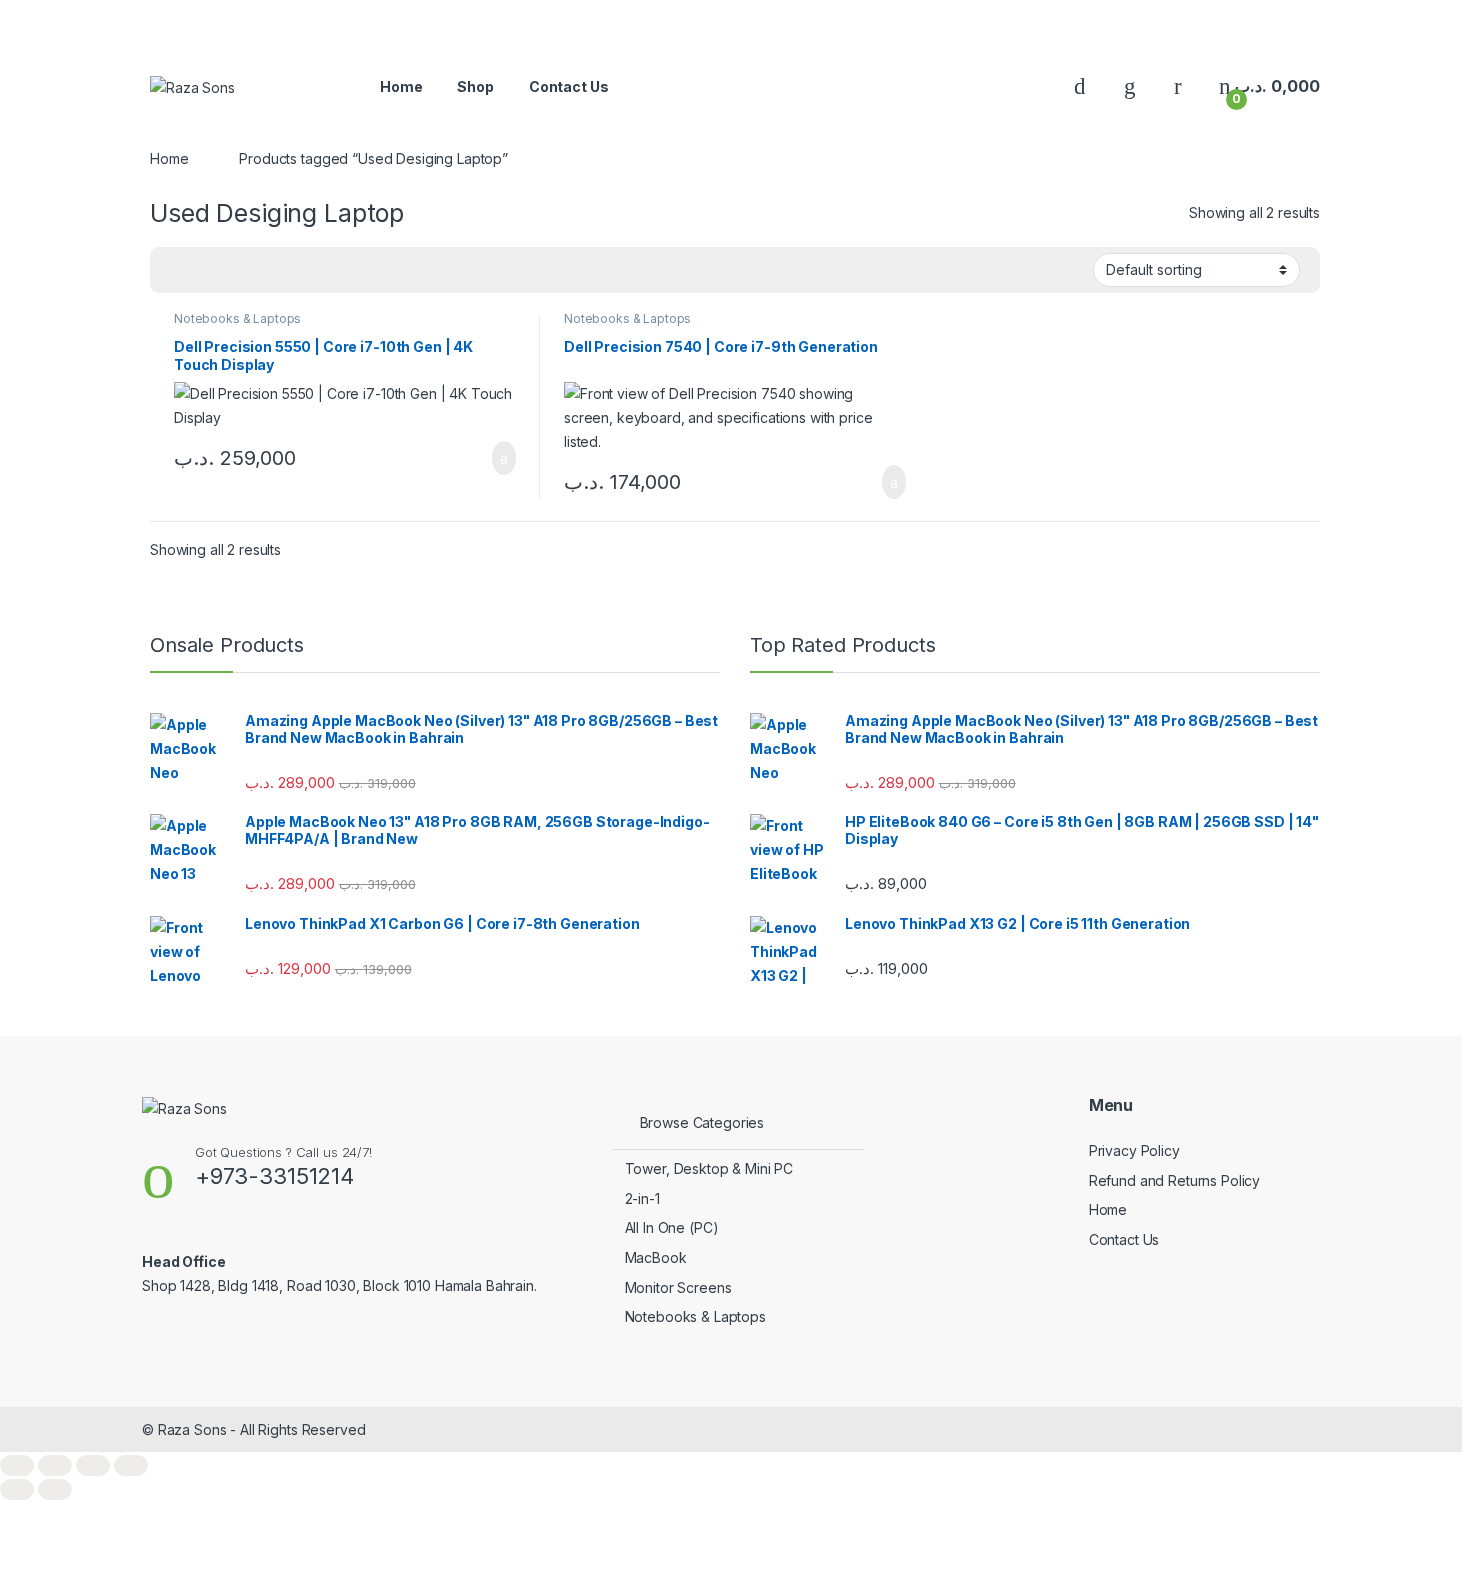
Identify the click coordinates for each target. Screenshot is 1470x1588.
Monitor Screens (678, 1287)
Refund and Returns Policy (1175, 1180)
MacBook (656, 1257)
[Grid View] (177, 271)
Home (401, 86)
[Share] (93, 1465)
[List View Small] (235, 271)
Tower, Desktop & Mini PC (709, 1168)
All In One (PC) (672, 1227)
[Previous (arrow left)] (17, 1489)
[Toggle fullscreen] (55, 1465)
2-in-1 (642, 1198)
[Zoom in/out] (17, 1465)
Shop (475, 86)
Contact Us (569, 86)
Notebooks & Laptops (237, 318)
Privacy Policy (1134, 1150)
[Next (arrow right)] (55, 1489)
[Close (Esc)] (131, 1465)
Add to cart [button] (502, 458)
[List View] (206, 271)
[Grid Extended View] (264, 271)
